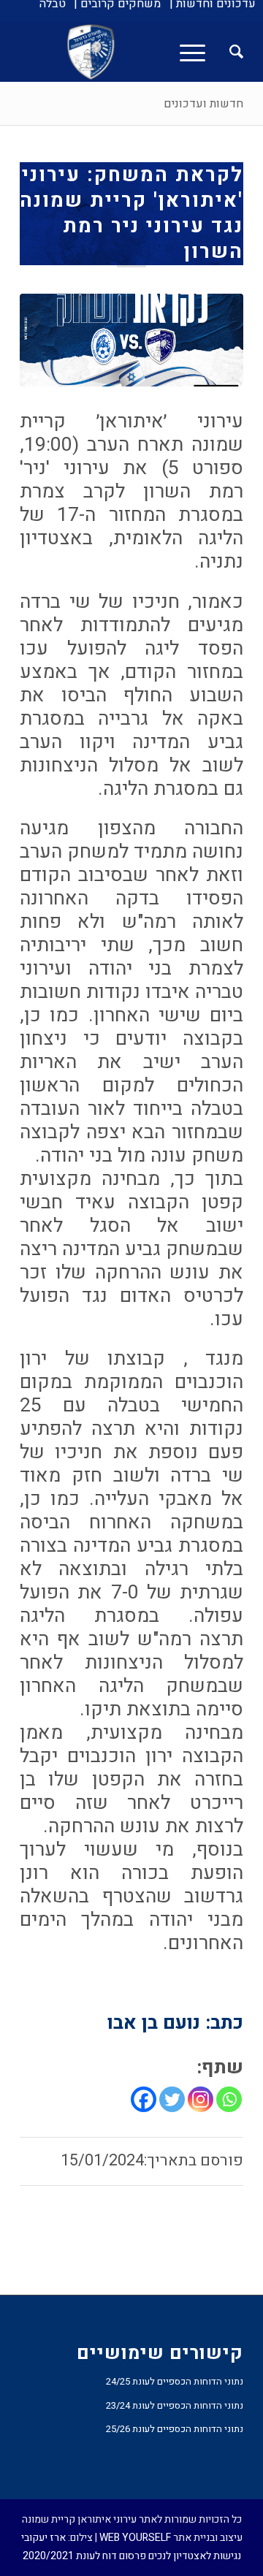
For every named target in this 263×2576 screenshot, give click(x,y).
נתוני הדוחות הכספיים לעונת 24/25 (175, 2381)
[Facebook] (144, 2099)
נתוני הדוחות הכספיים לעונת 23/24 (175, 2405)
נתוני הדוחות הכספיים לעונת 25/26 (175, 2429)
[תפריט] (197, 52)
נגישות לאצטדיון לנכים (195, 2556)
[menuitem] (213, 4)
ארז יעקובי (43, 2538)
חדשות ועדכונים (203, 104)
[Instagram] (201, 2099)
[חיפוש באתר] (229, 52)
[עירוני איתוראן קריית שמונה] (154, 52)
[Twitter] (172, 2099)
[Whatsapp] (229, 2099)
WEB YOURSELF (135, 2538)
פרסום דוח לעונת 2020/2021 (84, 2556)
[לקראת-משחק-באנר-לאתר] (131, 340)
